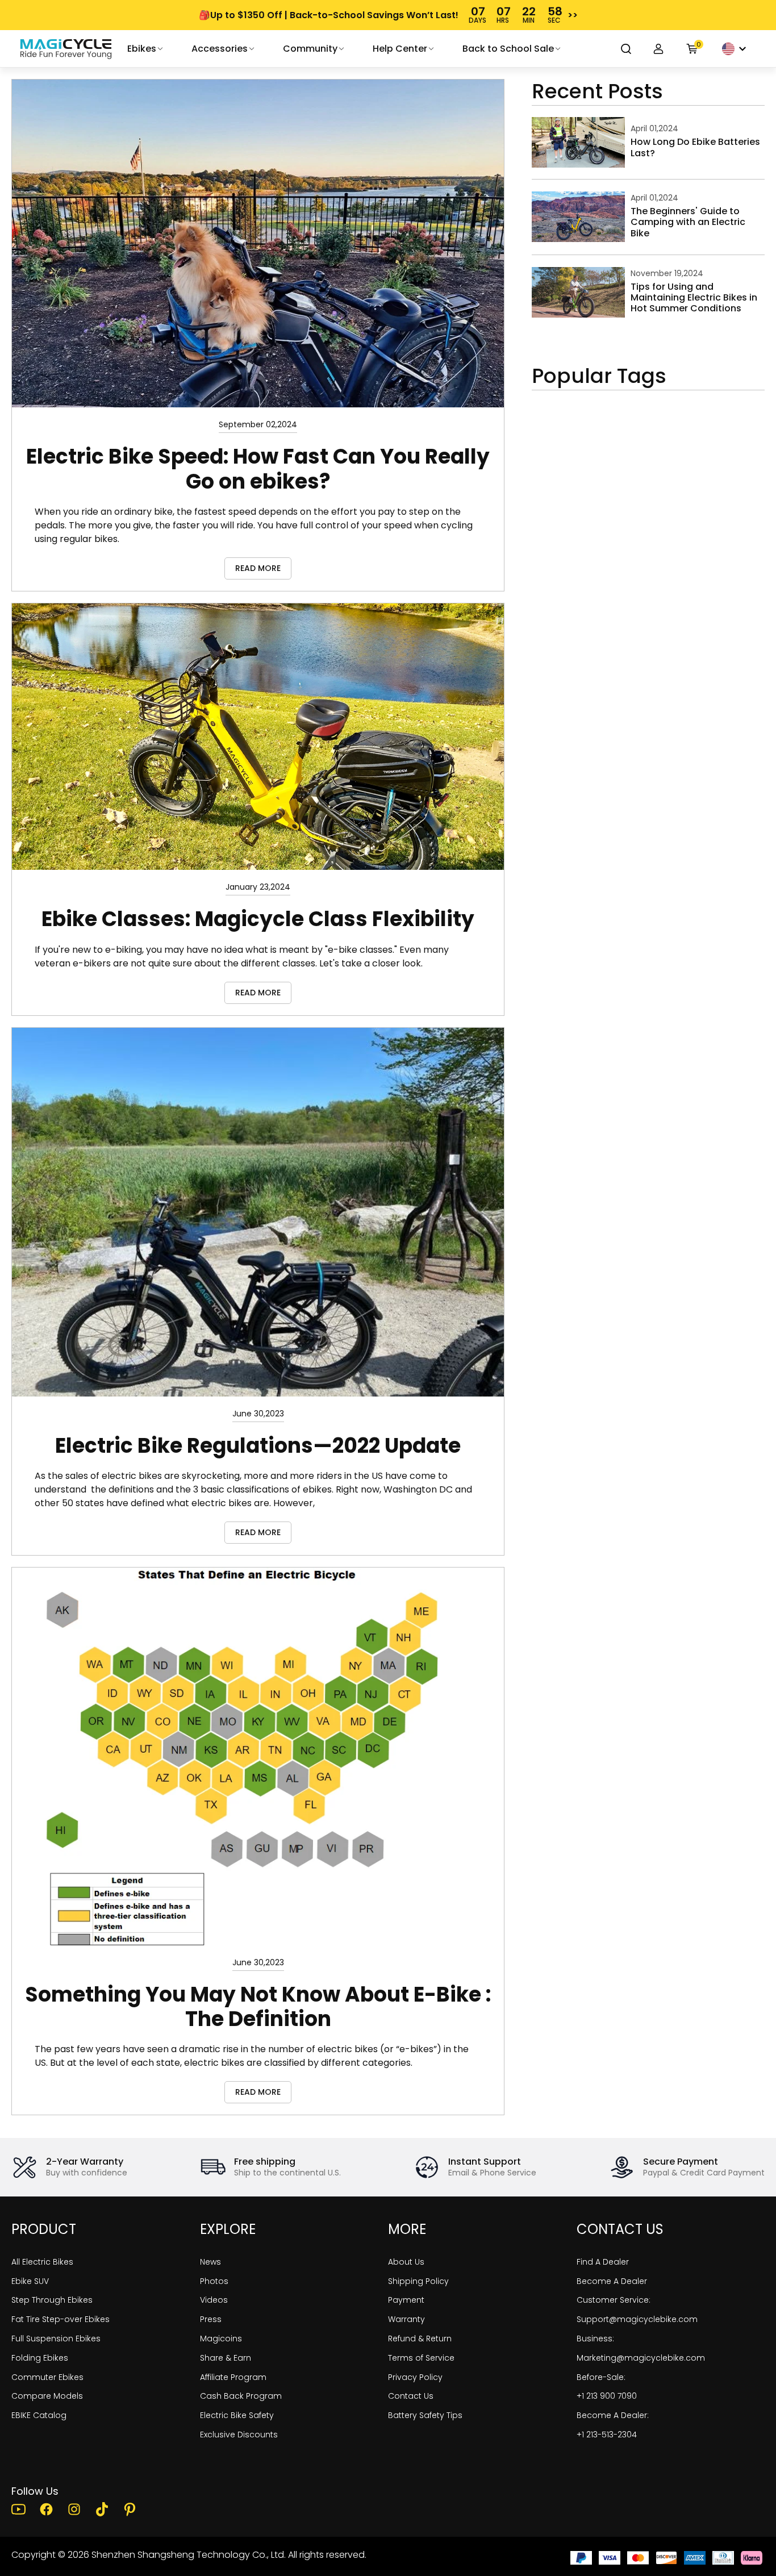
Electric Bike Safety (237, 2415)
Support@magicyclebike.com (637, 2319)
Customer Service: (614, 2300)
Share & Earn (226, 2358)
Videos (214, 2300)
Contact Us (411, 2396)
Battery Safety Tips (425, 2415)
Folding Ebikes (40, 2358)
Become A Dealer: (613, 2415)
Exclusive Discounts (239, 2435)
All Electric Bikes (42, 2262)
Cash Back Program (241, 2396)
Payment (406, 2300)
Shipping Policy (418, 2281)
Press (211, 2319)
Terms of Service (421, 2358)
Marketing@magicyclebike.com (641, 2358)
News (210, 2262)
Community (310, 49)
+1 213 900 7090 (607, 2396)
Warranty (406, 2319)
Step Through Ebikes (52, 2300)
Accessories (220, 49)
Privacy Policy (415, 2377)
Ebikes (142, 49)
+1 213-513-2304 (607, 2435)
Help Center (400, 49)
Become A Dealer (612, 2281)
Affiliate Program (233, 2377)
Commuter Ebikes (47, 2377)
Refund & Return (420, 2339)
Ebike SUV (30, 2281)
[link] (66, 49)
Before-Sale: (601, 2377)
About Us (406, 2262)
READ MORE (258, 568)
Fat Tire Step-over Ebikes (61, 2319)
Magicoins (221, 2339)
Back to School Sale (508, 49)
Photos (214, 2281)
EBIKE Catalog (39, 2415)
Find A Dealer (603, 2262)
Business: (595, 2339)
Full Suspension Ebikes (56, 2339)
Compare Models (47, 2396)
